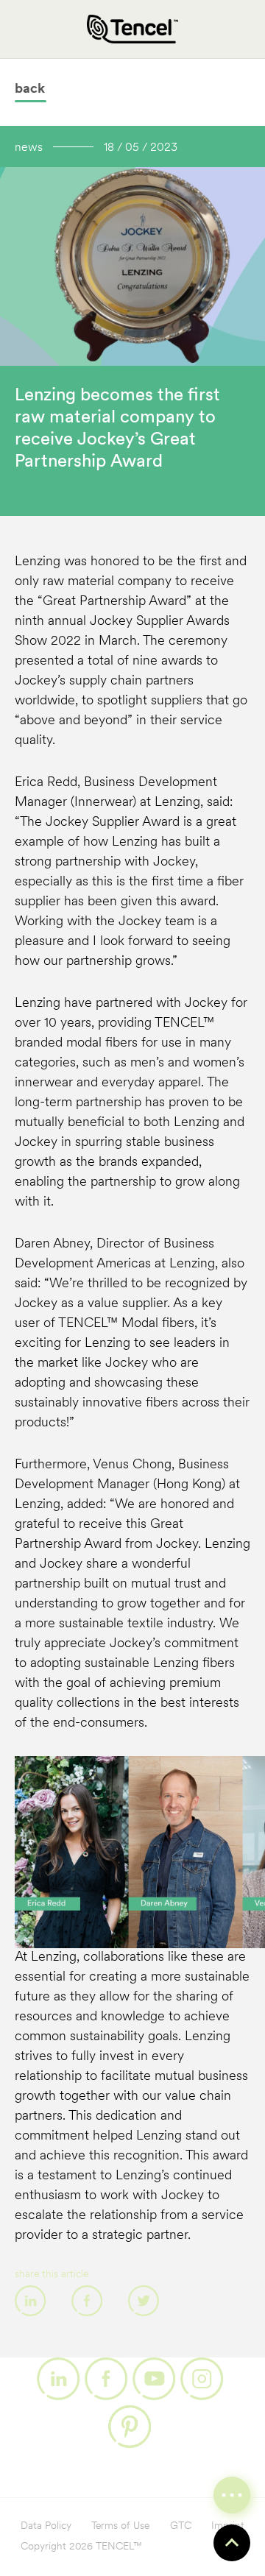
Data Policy (46, 2526)
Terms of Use (120, 2526)
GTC (181, 2526)
